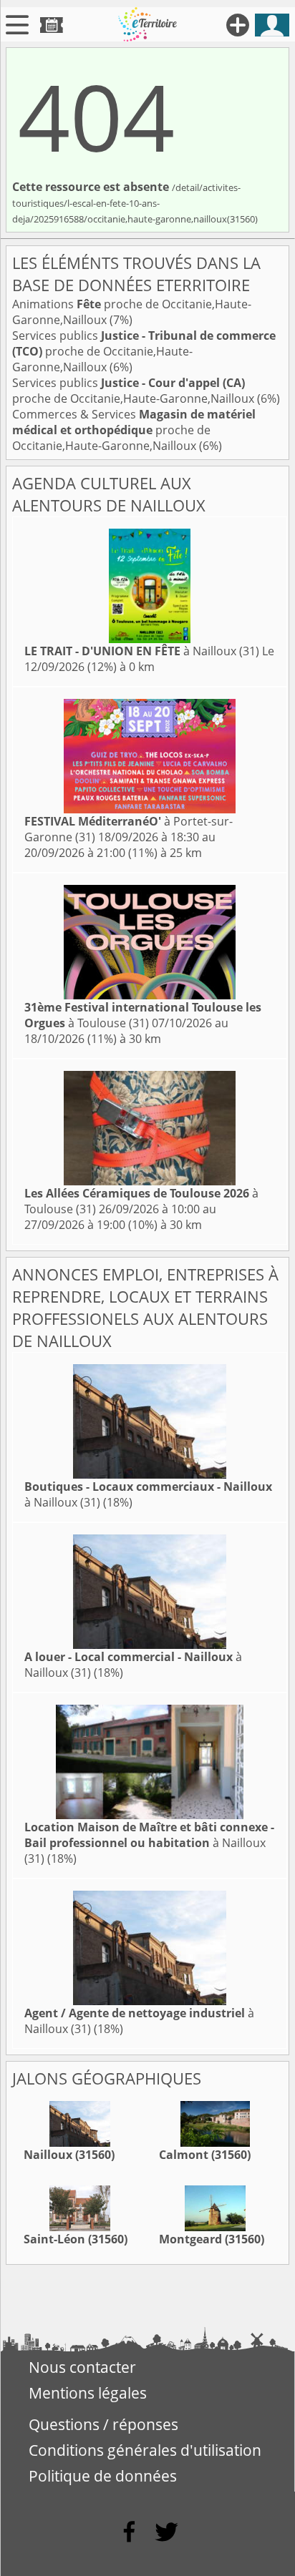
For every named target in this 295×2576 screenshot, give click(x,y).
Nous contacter (82, 2367)
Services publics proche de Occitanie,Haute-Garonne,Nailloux (144, 351)
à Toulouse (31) (143, 1015)
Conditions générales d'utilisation (145, 2450)
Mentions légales (88, 2393)
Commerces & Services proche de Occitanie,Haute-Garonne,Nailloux (134, 430)
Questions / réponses (103, 2424)
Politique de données (103, 2476)
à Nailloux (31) (142, 651)
